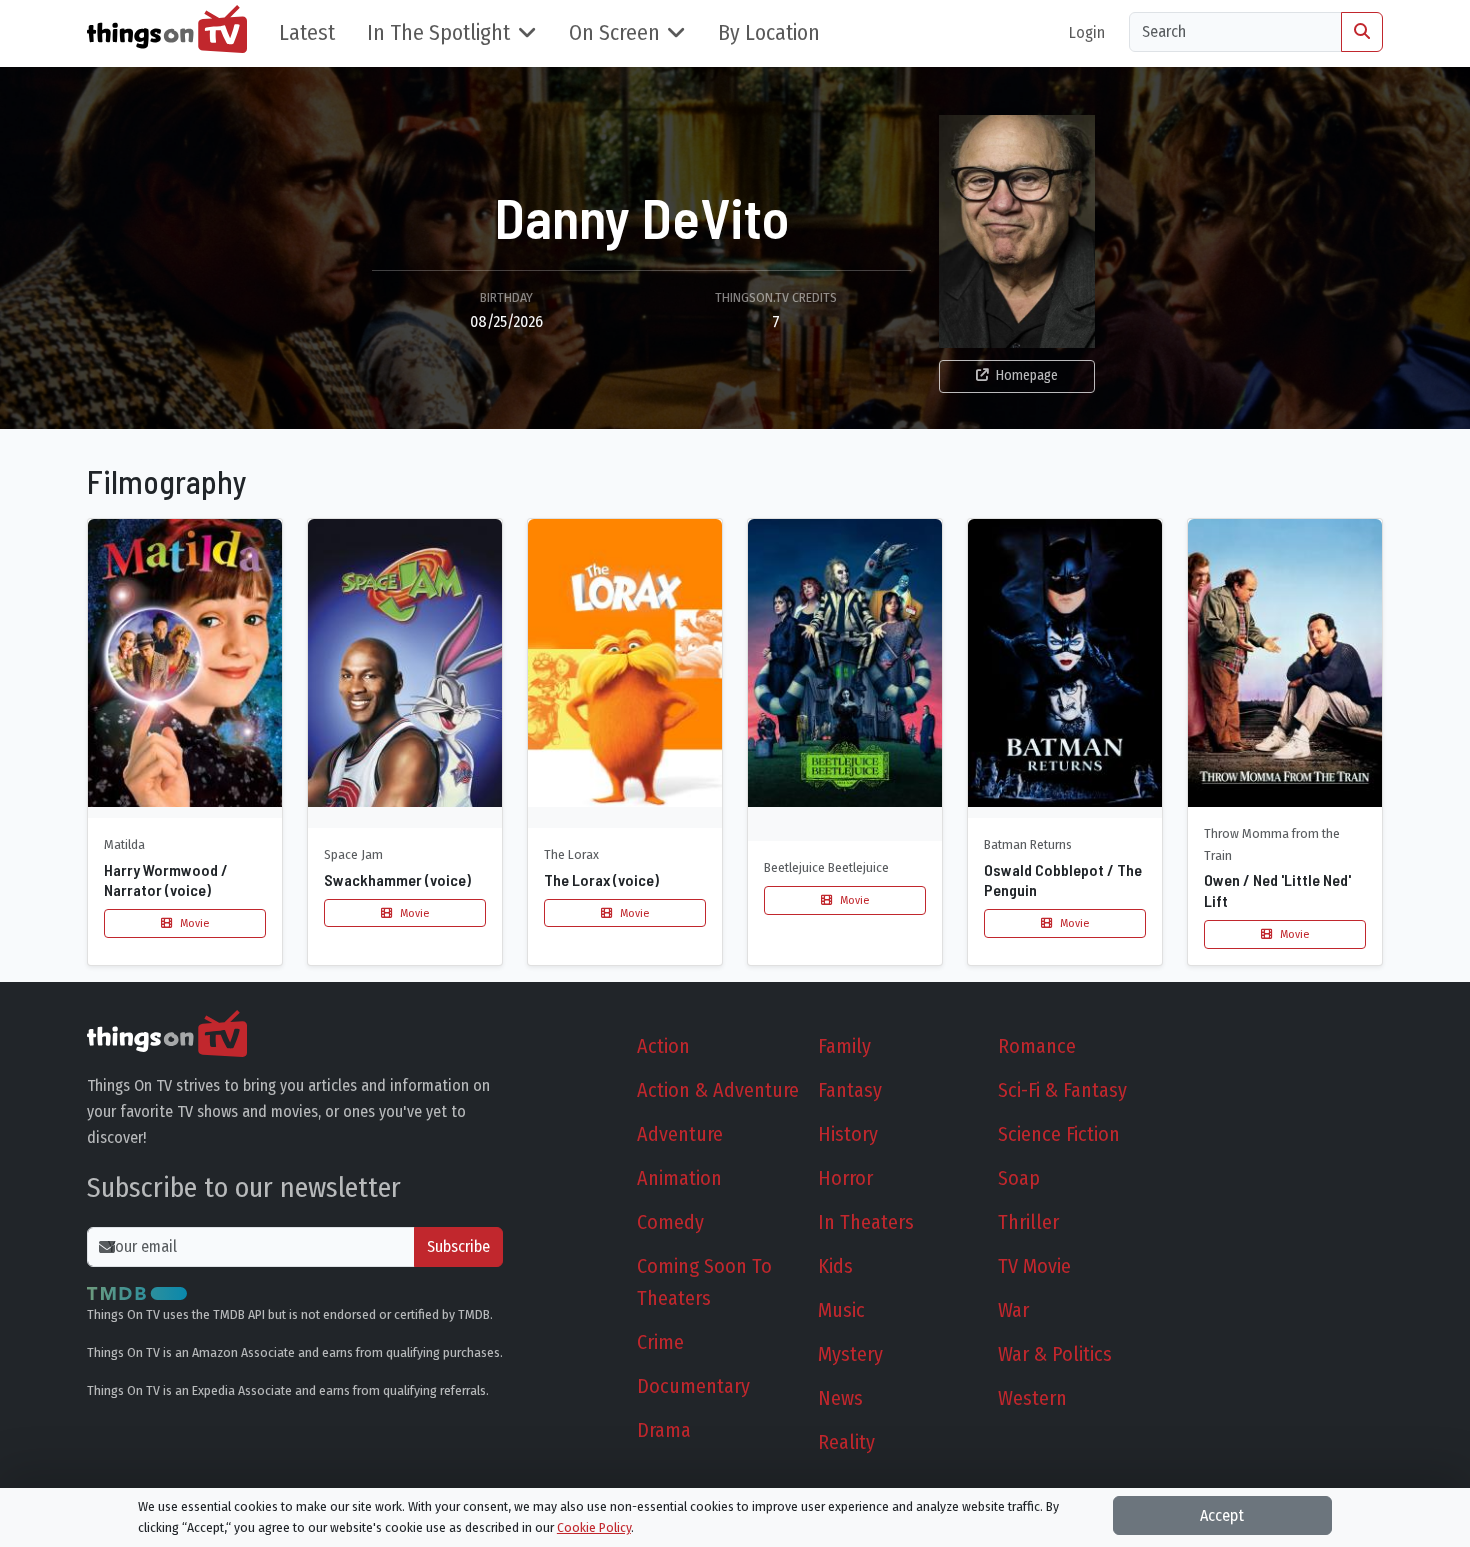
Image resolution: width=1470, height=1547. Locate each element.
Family (844, 1046)
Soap (1019, 1178)
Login (1087, 32)
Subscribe (458, 1246)
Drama (664, 1430)
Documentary (693, 1386)
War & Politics (1055, 1354)
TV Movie (1034, 1266)
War (1013, 1310)
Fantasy (850, 1090)
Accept (1222, 1515)
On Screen (614, 33)
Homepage (1027, 375)
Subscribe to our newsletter (244, 1187)
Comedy (670, 1222)
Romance (1037, 1046)
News (840, 1398)
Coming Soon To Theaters (704, 1282)
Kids (835, 1266)
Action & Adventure (718, 1090)
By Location (769, 33)
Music (841, 1310)
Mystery (850, 1354)
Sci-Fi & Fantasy (1062, 1090)
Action (663, 1046)
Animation (679, 1178)
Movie (193, 923)
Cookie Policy (594, 1527)
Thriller (1028, 1222)
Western (1032, 1398)
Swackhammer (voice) (397, 879)
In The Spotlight (438, 33)
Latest (307, 33)
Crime (660, 1342)
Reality (846, 1442)
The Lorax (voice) (601, 879)
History (848, 1134)
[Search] (1362, 32)
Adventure (680, 1134)
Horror (845, 1178)
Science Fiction (1059, 1134)
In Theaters (866, 1222)
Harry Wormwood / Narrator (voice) (166, 880)
